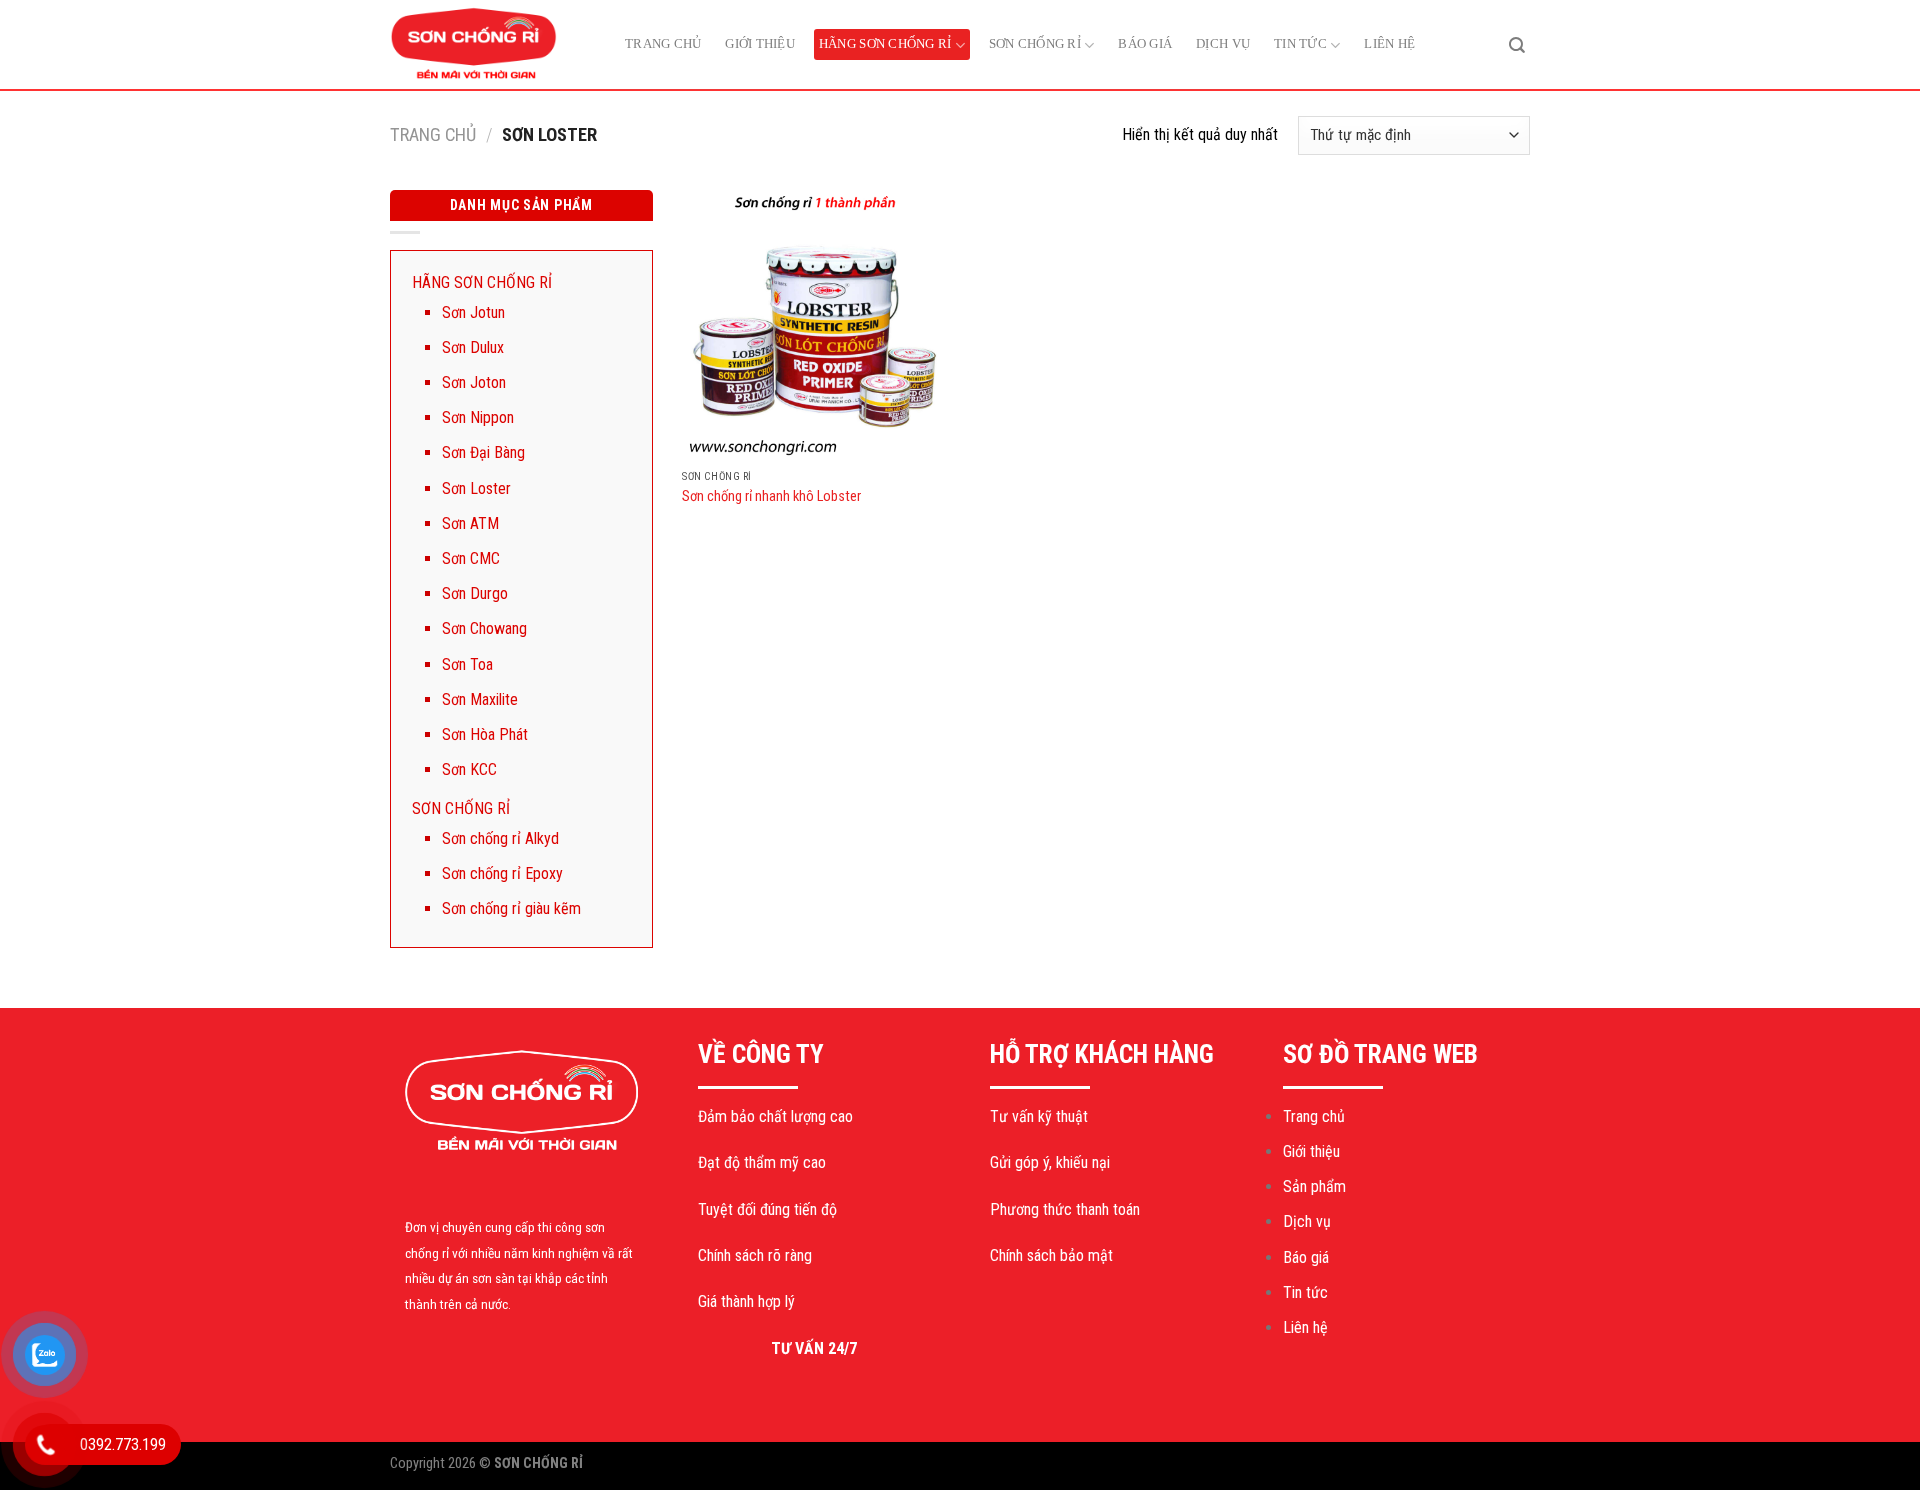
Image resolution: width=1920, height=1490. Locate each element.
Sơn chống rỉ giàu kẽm (511, 908)
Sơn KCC (469, 769)
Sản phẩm (1314, 1186)
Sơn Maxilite (480, 699)
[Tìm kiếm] (1517, 44)
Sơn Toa (467, 664)
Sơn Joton (474, 382)
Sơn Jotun (473, 312)
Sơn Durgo (475, 593)
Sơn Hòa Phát (485, 734)
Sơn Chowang (484, 628)
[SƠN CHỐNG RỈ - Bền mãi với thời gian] (490, 45)
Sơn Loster (476, 488)
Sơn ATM (470, 523)
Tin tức (1300, 43)
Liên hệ (1389, 43)
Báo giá (1145, 43)
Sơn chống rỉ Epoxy (502, 873)
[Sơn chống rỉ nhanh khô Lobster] (817, 325)
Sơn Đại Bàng (483, 452)
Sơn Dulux (473, 347)
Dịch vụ (1223, 43)
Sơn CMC (471, 558)
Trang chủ (663, 43)
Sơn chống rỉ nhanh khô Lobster (771, 496)
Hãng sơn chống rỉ (885, 43)
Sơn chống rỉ (1035, 43)
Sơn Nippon (478, 417)
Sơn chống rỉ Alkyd (500, 838)
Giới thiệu (760, 43)
